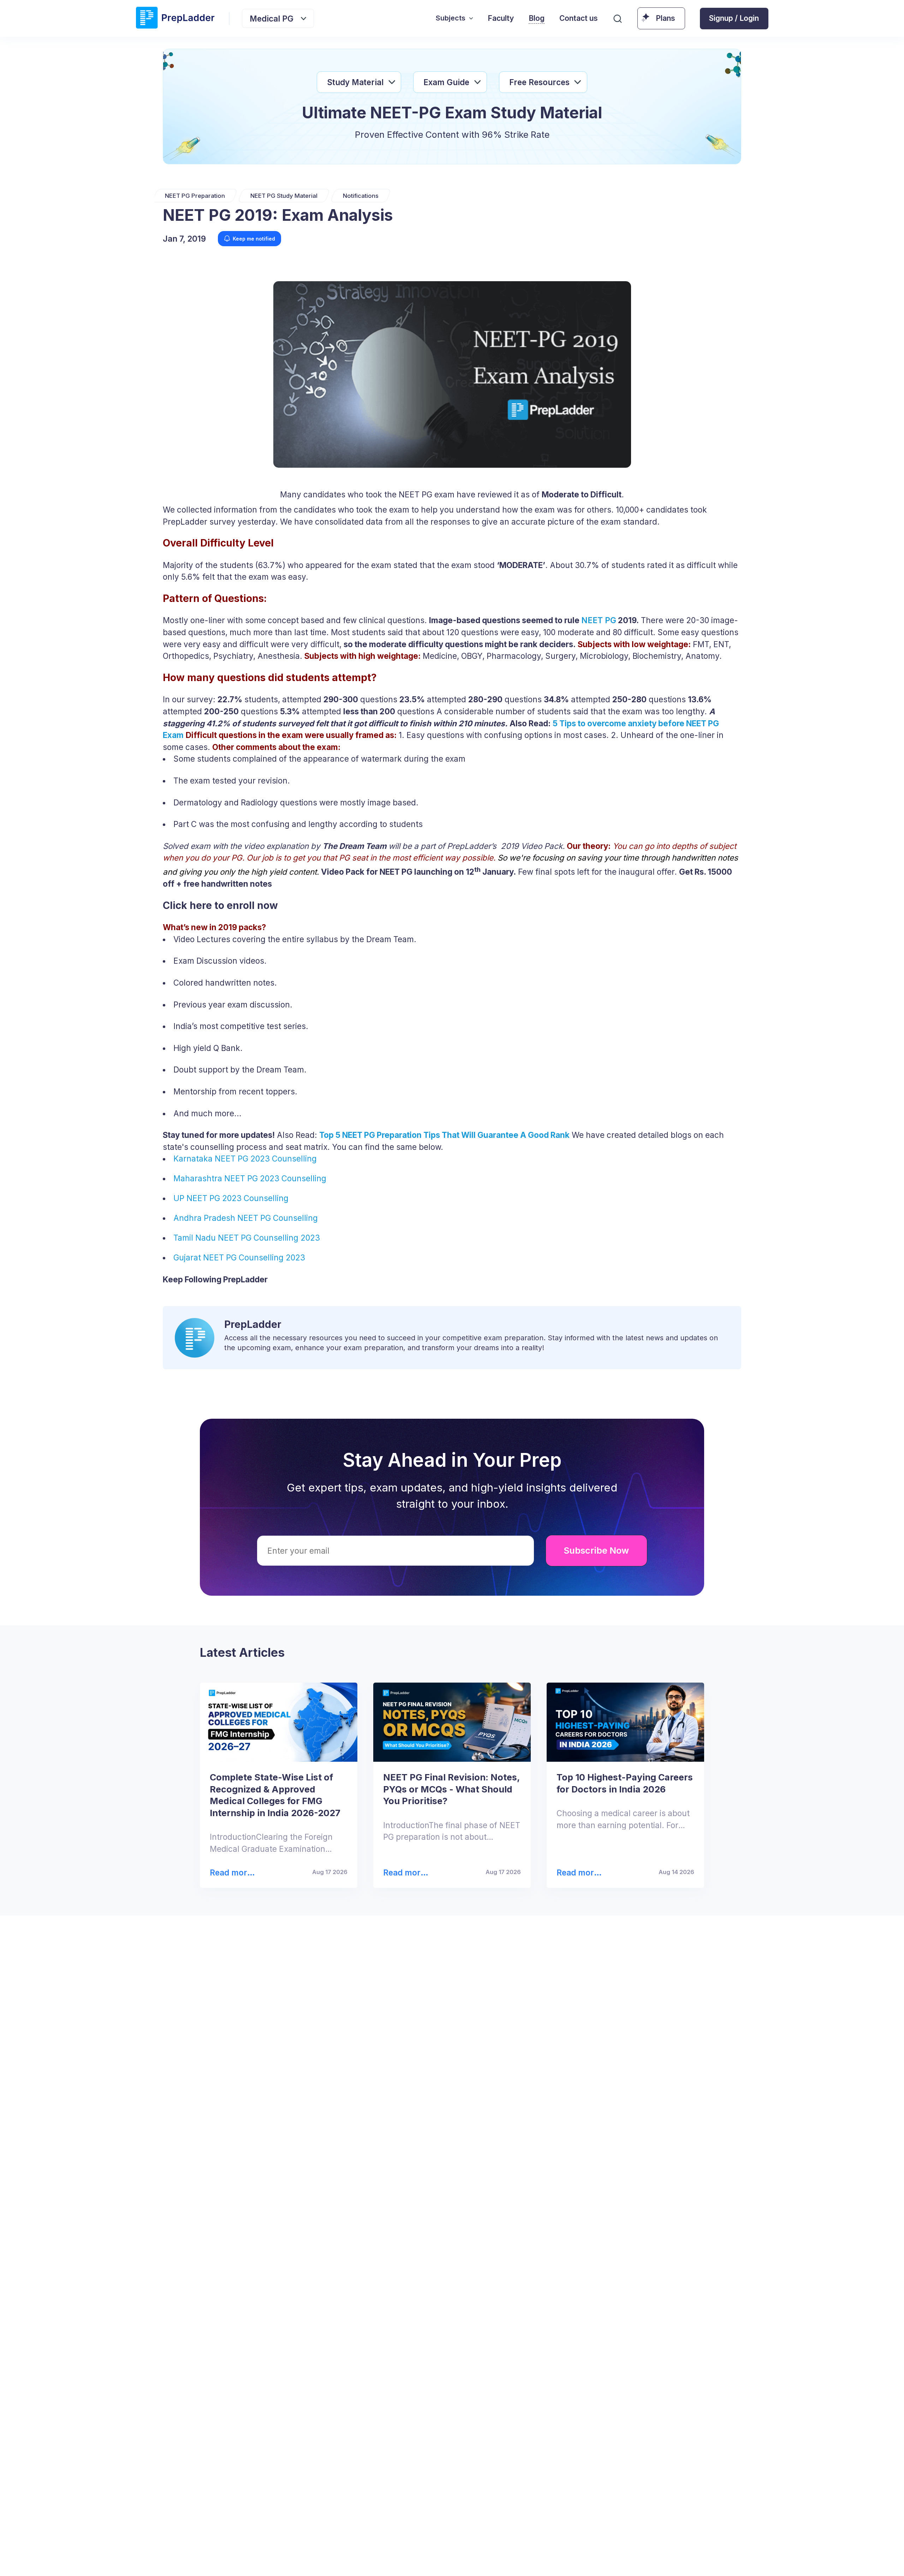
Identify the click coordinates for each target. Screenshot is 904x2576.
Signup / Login (734, 18)
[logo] (175, 18)
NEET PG (599, 620)
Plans (665, 18)
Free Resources (539, 82)
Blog (537, 18)
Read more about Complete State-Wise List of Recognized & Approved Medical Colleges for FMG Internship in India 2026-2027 (234, 1873)
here (672, 2558)
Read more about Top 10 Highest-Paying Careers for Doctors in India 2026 (579, 1873)
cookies (433, 2558)
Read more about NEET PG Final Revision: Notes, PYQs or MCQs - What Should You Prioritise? (407, 1873)
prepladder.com (311, 2558)
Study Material (355, 82)
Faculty (501, 18)
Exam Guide (446, 82)
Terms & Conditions (532, 2558)
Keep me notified (254, 239)
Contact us (579, 18)
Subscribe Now (596, 1550)
